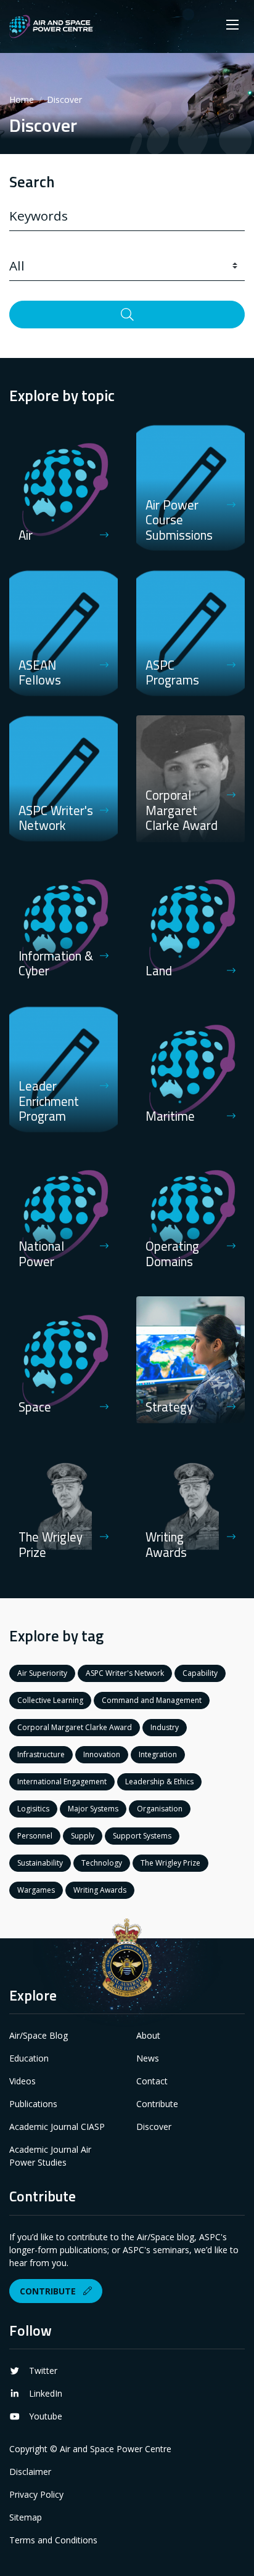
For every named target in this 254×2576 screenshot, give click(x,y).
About (148, 2035)
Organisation (160, 1809)
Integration (158, 1754)
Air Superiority (42, 1673)
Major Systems (93, 1809)
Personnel (35, 1836)
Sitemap (26, 2517)
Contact (152, 2081)
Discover (154, 2127)
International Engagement (62, 1782)
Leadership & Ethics (159, 1782)
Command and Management (152, 1700)
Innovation (102, 1754)
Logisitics (33, 1809)
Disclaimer (30, 2472)
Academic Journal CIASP (57, 2127)
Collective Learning (50, 1700)
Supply (83, 1836)
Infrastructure (41, 1754)
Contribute (157, 2104)
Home (22, 100)
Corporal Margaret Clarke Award (75, 1727)
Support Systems (142, 1836)
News (148, 2058)
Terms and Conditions (53, 2540)
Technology (102, 1863)
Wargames (36, 1890)
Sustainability (40, 1863)
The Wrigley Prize (170, 1863)
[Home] (51, 26)
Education (29, 2058)
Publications (33, 2104)
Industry (165, 1727)
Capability (200, 1673)
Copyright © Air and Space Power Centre (90, 2449)
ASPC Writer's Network (125, 1673)
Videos (23, 2081)
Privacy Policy (36, 2494)
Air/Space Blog (39, 2035)
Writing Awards (100, 1890)
